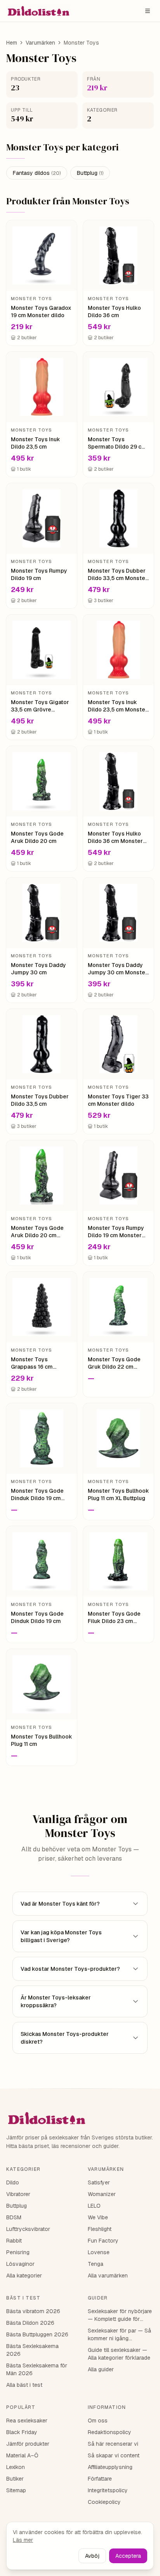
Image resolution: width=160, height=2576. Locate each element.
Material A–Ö (22, 2455)
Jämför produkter (28, 2444)
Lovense (99, 2252)
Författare (100, 2479)
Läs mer (23, 2540)
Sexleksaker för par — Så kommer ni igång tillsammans (119, 2335)
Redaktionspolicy (110, 2432)
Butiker (15, 2479)
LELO (94, 2206)
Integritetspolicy (108, 2490)
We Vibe (98, 2217)
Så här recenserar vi (113, 2444)
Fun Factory (103, 2241)
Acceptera (128, 2556)
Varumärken (40, 43)
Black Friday (22, 2432)
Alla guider (101, 2369)
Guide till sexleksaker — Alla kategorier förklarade (119, 2354)
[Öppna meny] (148, 11)
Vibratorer (18, 2194)
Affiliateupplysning (110, 2467)
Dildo (13, 2182)
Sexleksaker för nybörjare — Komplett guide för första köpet (120, 2315)
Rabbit (14, 2241)
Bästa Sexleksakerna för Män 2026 (37, 2369)
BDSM (14, 2217)
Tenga (96, 2264)
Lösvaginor (20, 2264)
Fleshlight (100, 2229)
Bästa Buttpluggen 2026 (37, 2334)
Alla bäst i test (24, 2385)
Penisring (18, 2252)
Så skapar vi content (114, 2455)
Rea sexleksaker (27, 2421)
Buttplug (90, 173)
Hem (12, 43)
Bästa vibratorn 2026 (33, 2311)
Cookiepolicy (104, 2502)
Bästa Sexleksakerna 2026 (32, 2350)
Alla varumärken (108, 2276)
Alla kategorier (24, 2276)
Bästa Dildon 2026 (30, 2323)
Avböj (92, 2556)
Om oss (98, 2421)
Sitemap (16, 2490)
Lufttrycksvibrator (28, 2229)
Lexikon (16, 2467)
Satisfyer (99, 2182)
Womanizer (102, 2194)
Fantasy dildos (37, 173)
